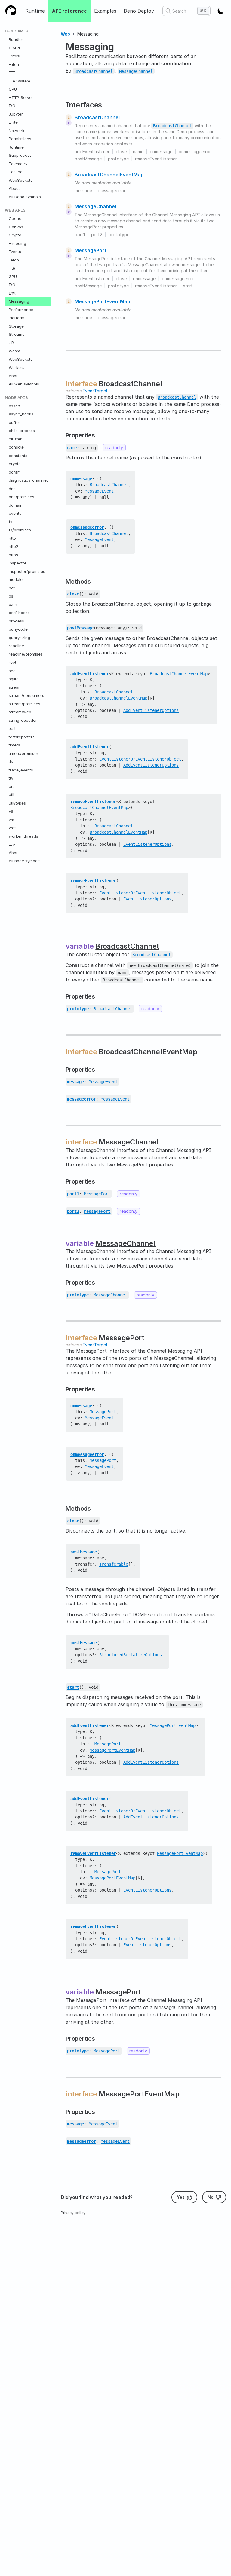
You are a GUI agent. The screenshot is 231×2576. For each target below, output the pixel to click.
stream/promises (25, 704)
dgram (15, 472)
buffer (14, 422)
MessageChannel (95, 206)
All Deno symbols (25, 197)
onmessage (161, 151)
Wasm (14, 351)
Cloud (14, 48)
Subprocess (20, 155)
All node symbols (25, 861)
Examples (105, 11)
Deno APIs (16, 31)
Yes (181, 2197)
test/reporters (22, 737)
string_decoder (23, 720)
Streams (17, 334)
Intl (12, 293)
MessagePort (91, 250)
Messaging (19, 301)
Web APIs (15, 210)
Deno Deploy (139, 11)
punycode (18, 629)
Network (17, 131)
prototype (118, 159)
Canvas (16, 227)
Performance (21, 310)
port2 (97, 235)
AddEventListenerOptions (151, 710)
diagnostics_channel (28, 480)
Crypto (15, 235)
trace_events (21, 770)
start (188, 286)
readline (16, 646)
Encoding (17, 243)
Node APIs (16, 398)
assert (15, 406)
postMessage (88, 159)
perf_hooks (19, 613)
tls (11, 761)
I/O (12, 106)
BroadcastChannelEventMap (109, 175)
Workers (17, 367)
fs (11, 522)
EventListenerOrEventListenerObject (140, 759)
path (13, 604)
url (11, 786)
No (211, 2197)
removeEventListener (156, 159)
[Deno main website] (11, 11)
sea (12, 671)
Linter (14, 122)
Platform (17, 318)
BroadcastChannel (97, 117)
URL (12, 343)
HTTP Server (21, 97)
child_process (22, 431)
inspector (18, 563)
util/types (17, 803)
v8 (11, 811)
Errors (14, 56)
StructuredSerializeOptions (131, 1655)
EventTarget (95, 391)
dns (12, 489)
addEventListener (92, 151)
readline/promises (26, 654)
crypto (15, 464)
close (121, 151)
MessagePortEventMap (102, 301)
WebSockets (21, 180)
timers (14, 745)
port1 (80, 235)
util (11, 795)
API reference (69, 11)
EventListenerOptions (147, 844)
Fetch (14, 64)
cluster (15, 439)
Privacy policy (73, 2213)
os (11, 596)
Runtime (35, 11)
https (13, 555)
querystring (19, 638)
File (12, 268)
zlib (12, 844)
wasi (13, 828)
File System (19, 81)
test (12, 728)
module (16, 579)
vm (11, 820)
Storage (16, 326)
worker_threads (23, 836)
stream (15, 687)
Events (15, 252)
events (15, 513)
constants (18, 456)
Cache (15, 218)
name (138, 151)
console (16, 447)
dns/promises (22, 497)
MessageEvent (99, 491)
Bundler (16, 39)
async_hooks (21, 414)
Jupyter (16, 114)
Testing (16, 172)
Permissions (20, 139)
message (83, 191)
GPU (13, 89)
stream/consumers (26, 695)
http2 (14, 546)
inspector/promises (27, 571)
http (12, 538)
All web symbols (24, 384)
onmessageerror (195, 151)
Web (65, 34)
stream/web (20, 712)
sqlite (14, 679)
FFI (12, 73)
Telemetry (18, 164)
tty (11, 778)
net (12, 588)
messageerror (112, 191)
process (16, 621)
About (14, 188)
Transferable (114, 1564)
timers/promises (24, 753)
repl (12, 662)
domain (16, 505)
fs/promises (20, 530)
